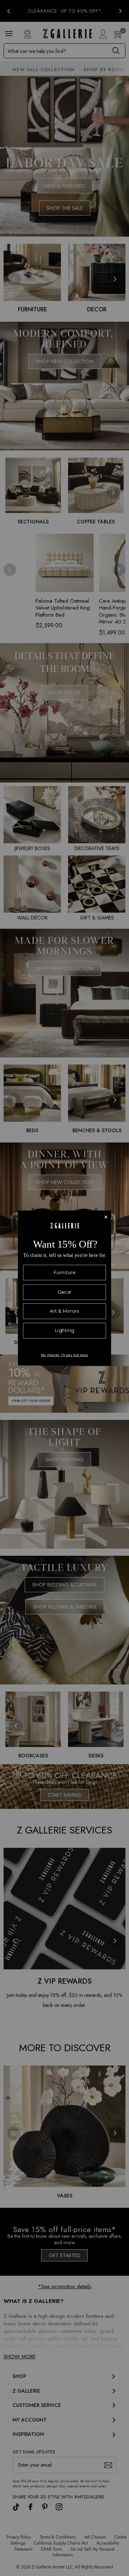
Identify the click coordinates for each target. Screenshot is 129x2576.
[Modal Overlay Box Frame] (64, 1288)
